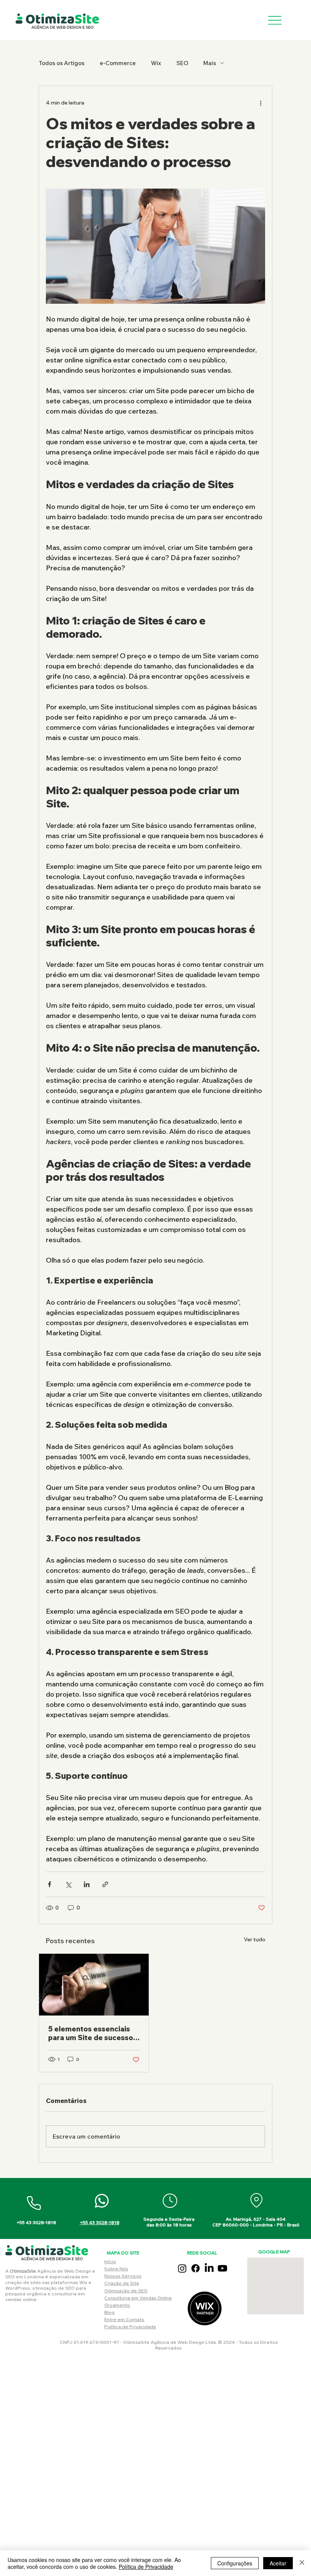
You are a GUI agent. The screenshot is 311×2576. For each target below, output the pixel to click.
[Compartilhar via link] (105, 1884)
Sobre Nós (116, 2269)
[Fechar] (302, 2563)
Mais (210, 63)
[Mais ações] (261, 103)
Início (110, 2261)
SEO (182, 63)
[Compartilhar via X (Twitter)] (68, 1884)
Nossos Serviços (123, 2276)
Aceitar (278, 2563)
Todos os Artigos (62, 63)
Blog (109, 2312)
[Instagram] (182, 2268)
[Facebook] (196, 2268)
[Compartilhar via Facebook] (49, 1884)
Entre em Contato (124, 2319)
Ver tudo (255, 1939)
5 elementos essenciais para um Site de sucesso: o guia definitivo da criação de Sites (92, 2033)
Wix (156, 63)
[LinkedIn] (209, 2268)
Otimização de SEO (126, 2291)
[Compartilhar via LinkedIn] (87, 1884)
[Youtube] (222, 2268)
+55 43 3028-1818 (100, 2222)
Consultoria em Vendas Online (138, 2298)
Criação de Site (122, 2283)
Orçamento (117, 2305)
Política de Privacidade (130, 2327)
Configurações (235, 2563)
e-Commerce (118, 63)
